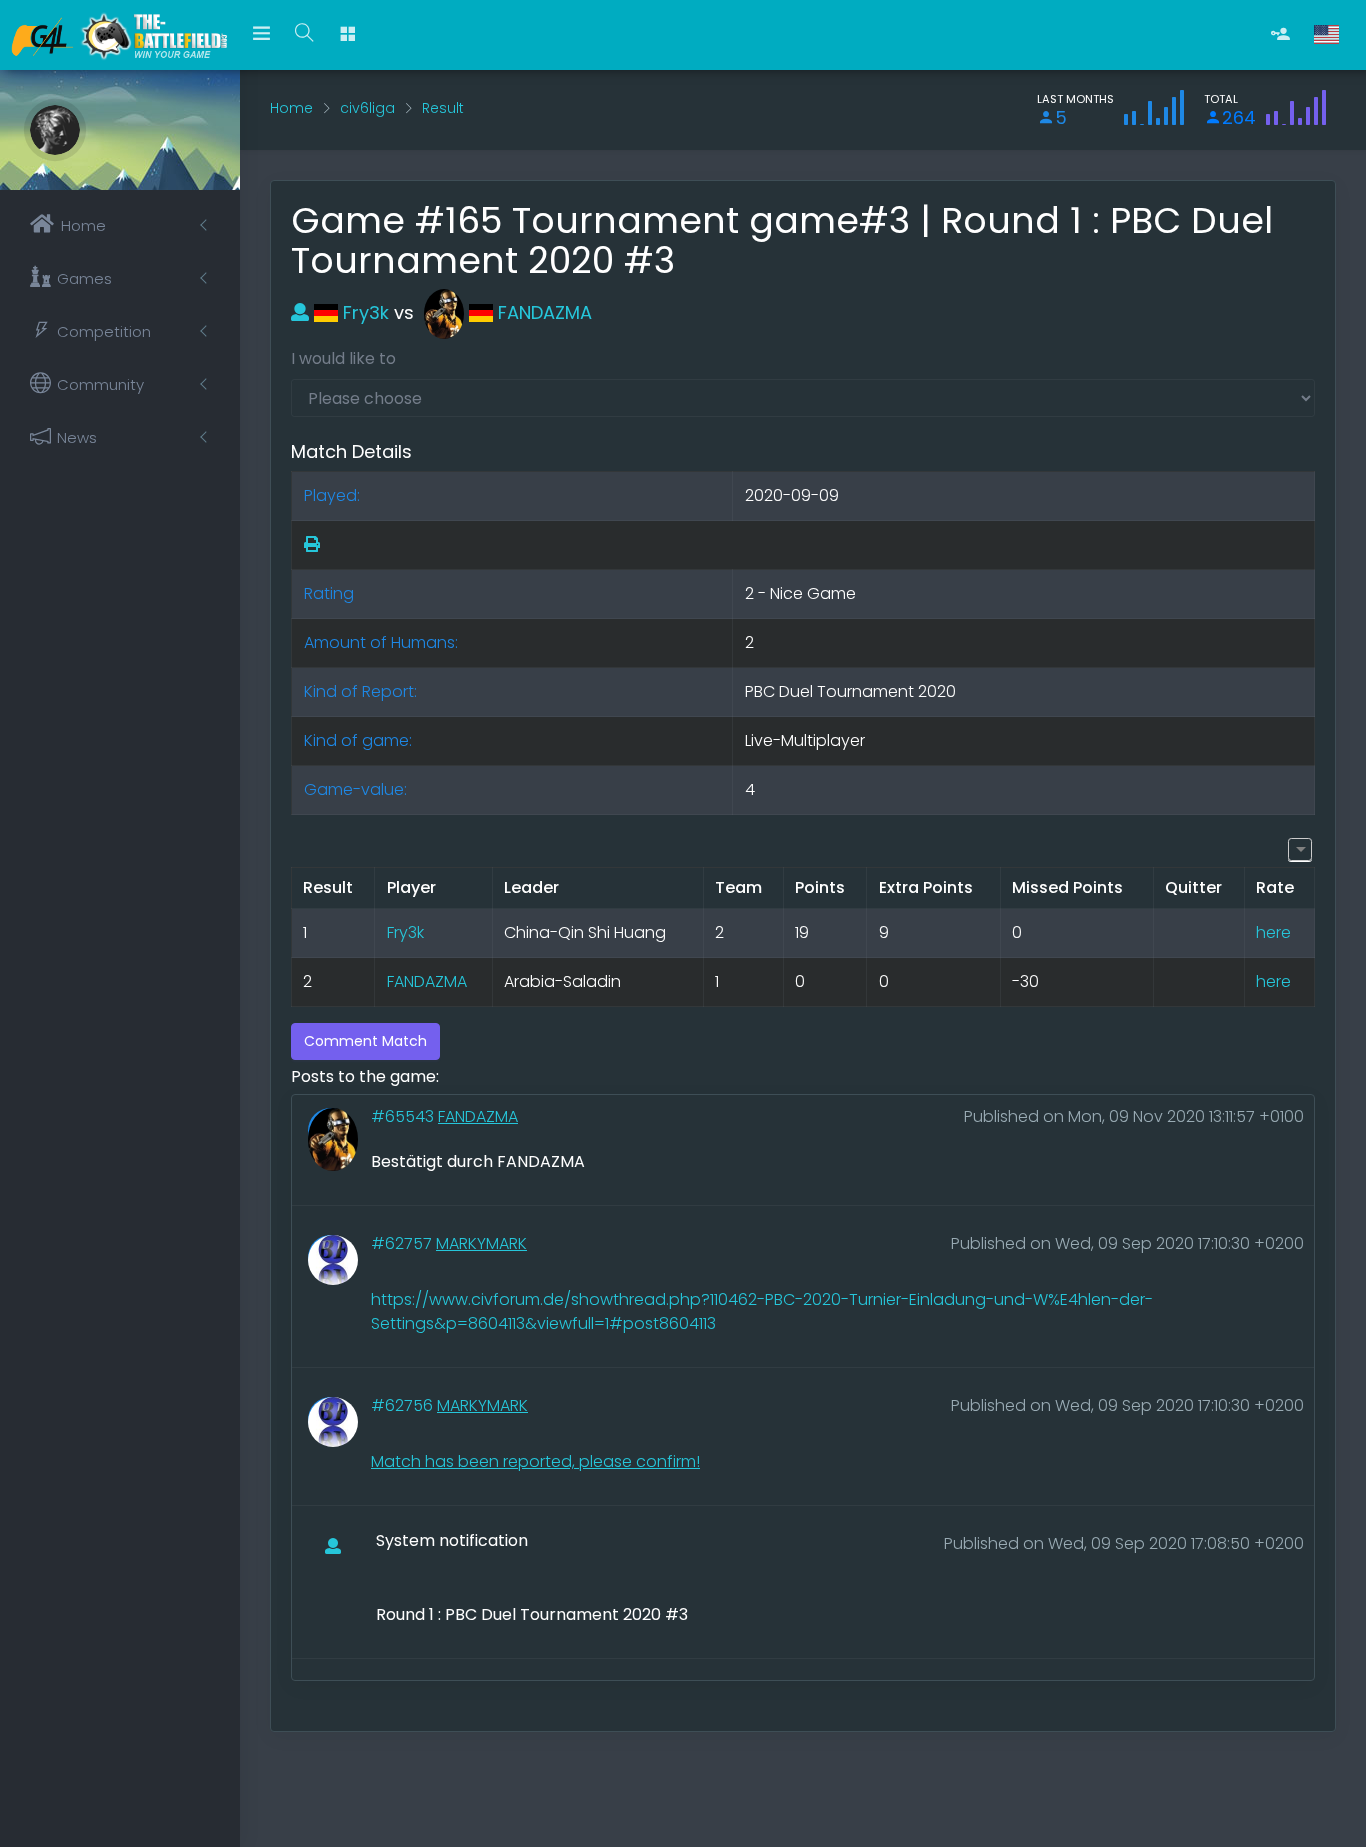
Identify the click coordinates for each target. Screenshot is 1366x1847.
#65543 (404, 1116)
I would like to (343, 358)
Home (291, 108)
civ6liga (367, 108)
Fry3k (363, 312)
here (1273, 932)
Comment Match (365, 1041)
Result (443, 108)
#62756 (404, 1405)
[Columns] (1299, 849)
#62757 (403, 1243)
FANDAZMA (542, 312)
